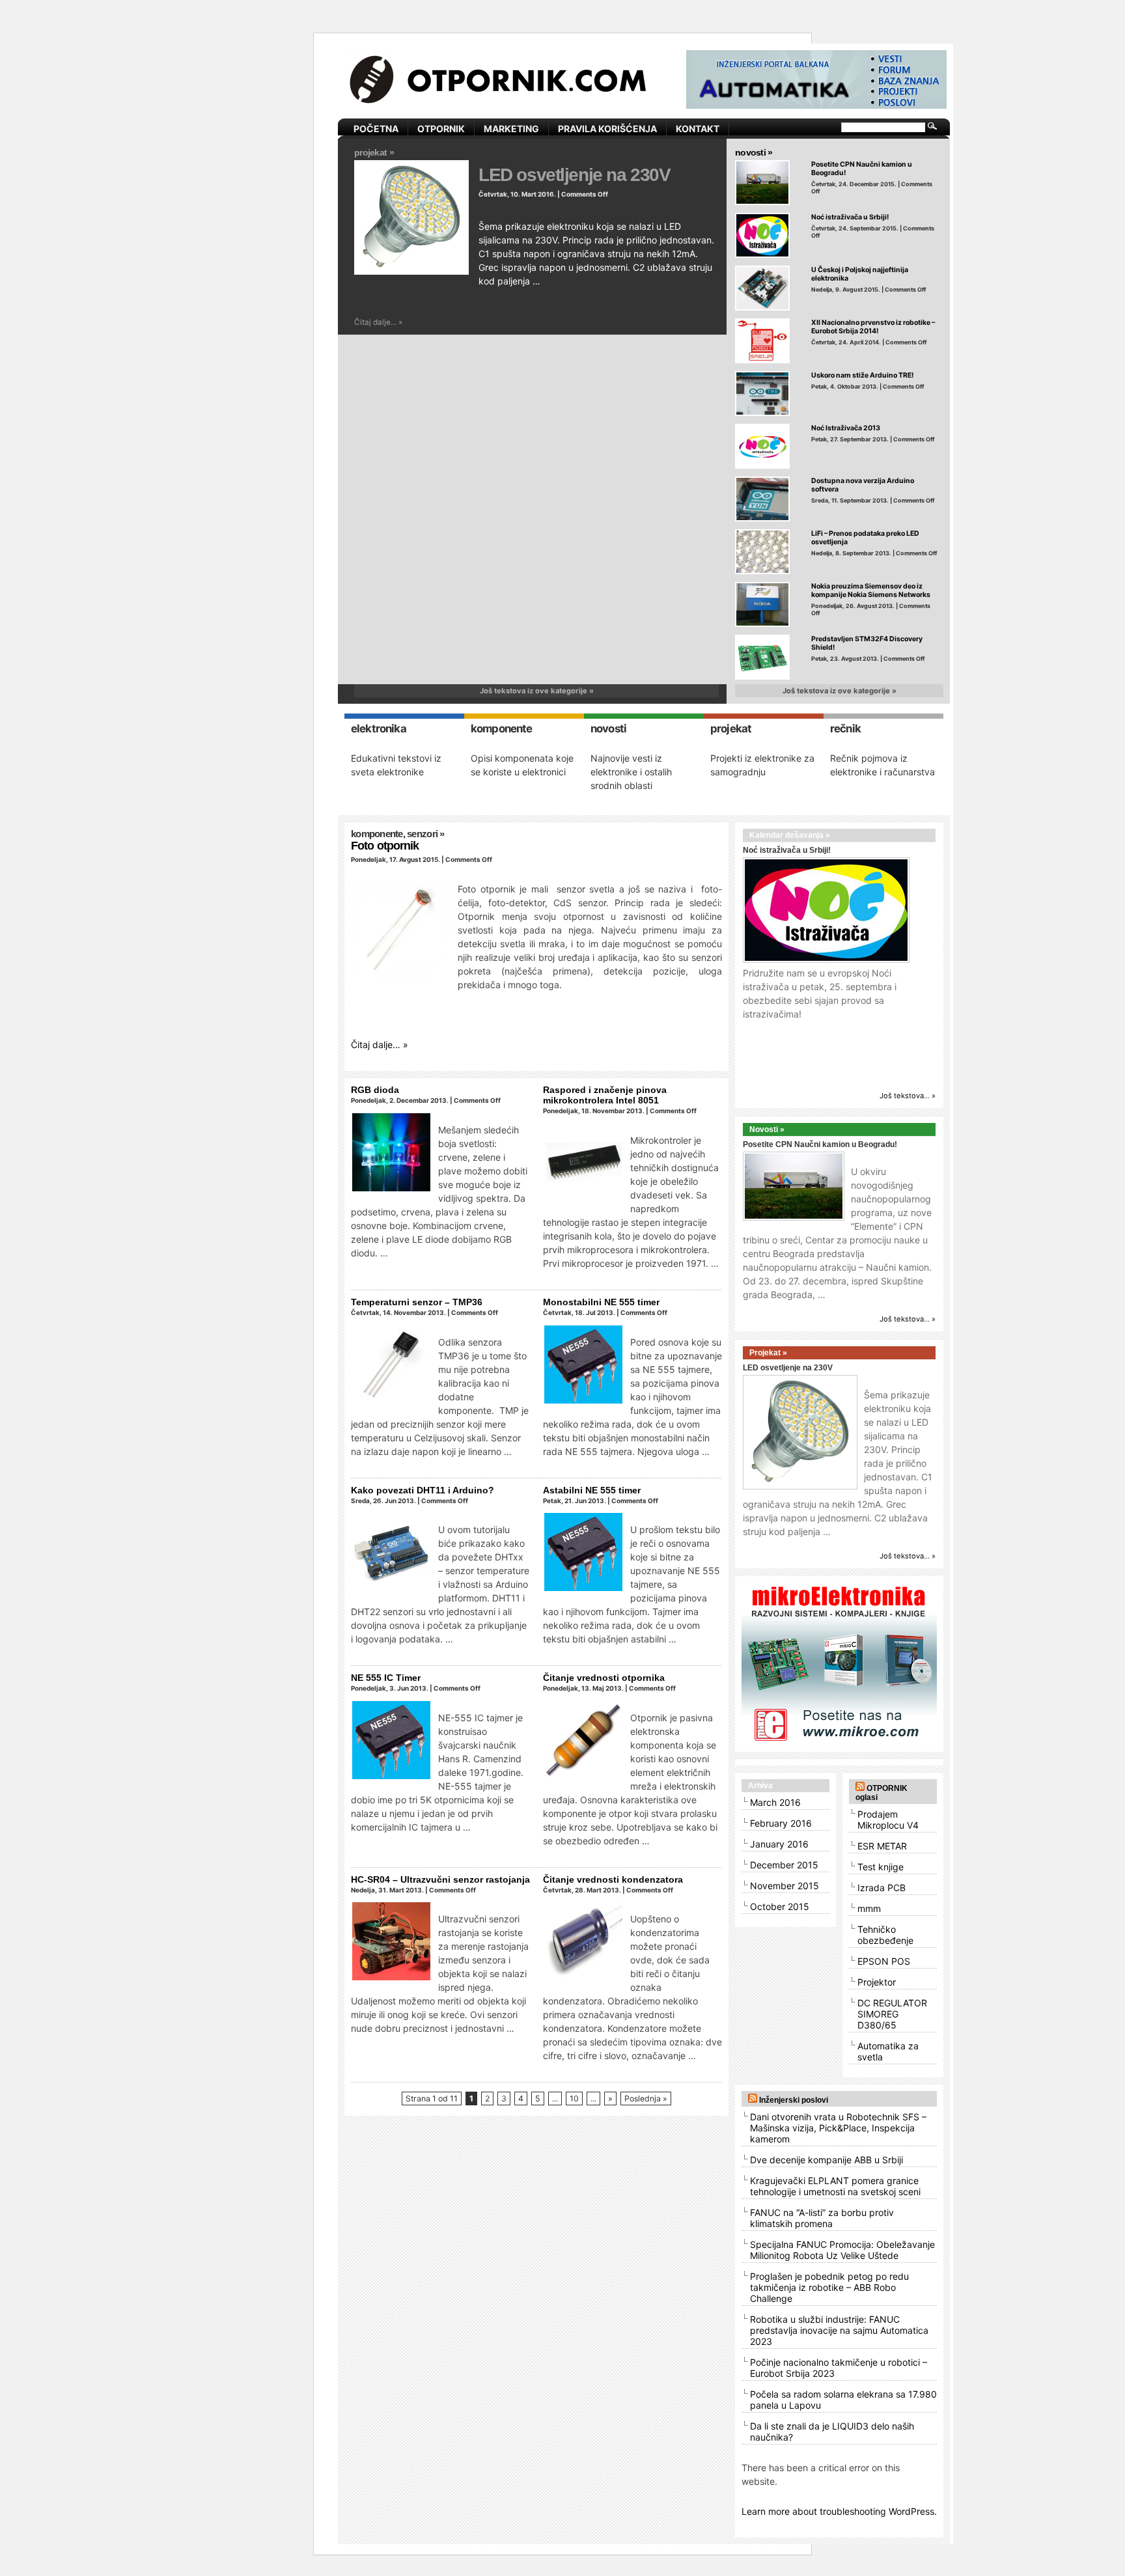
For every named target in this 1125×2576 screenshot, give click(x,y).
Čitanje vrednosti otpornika (604, 1678)
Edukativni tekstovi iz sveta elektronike (396, 765)
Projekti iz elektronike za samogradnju (762, 765)
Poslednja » (646, 2098)
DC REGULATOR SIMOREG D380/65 (892, 2014)
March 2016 (775, 1802)
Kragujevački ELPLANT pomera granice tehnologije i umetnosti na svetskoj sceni (835, 2186)
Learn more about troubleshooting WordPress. (839, 2511)
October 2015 (780, 1906)
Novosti (608, 728)
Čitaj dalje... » (378, 322)
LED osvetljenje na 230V (575, 174)
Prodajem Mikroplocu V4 (888, 1820)
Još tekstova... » (908, 1096)
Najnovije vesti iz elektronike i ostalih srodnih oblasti (631, 772)
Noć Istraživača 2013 (846, 428)
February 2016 (781, 1823)
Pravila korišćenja (607, 129)
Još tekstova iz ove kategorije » (537, 691)
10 (574, 2098)
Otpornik (441, 129)
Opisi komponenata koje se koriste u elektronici (522, 765)
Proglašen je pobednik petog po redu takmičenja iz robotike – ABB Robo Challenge (829, 2287)
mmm (869, 1908)
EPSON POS (884, 1961)
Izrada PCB (882, 1888)
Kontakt (698, 129)
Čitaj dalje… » (380, 1045)
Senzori (422, 834)
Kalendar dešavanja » (790, 835)
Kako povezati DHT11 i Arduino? (423, 1490)
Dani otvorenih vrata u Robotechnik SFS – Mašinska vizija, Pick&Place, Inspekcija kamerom (838, 2128)
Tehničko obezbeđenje (885, 1935)
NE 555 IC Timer (386, 1678)
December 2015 (784, 1865)
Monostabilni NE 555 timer (601, 1302)
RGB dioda (375, 1090)
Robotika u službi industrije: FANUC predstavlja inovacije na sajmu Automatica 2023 (839, 2330)
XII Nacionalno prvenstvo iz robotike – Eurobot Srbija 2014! (873, 327)
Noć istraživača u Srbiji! (850, 217)
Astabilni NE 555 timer (592, 1490)
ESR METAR (882, 1846)
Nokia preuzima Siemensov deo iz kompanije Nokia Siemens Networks (871, 590)
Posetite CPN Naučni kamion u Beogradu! (820, 1144)
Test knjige (881, 1867)
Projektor (877, 1982)
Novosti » (754, 152)
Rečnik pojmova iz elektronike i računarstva (882, 765)
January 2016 (779, 1844)
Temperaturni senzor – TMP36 (417, 1302)
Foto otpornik (385, 846)
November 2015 (785, 1886)
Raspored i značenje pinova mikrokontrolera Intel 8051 (605, 1095)
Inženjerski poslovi (794, 2100)
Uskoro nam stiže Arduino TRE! (862, 375)
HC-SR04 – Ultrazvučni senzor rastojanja (440, 1879)
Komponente (502, 728)
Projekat (731, 728)
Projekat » (374, 152)
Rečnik (845, 728)
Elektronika (379, 728)
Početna (376, 129)
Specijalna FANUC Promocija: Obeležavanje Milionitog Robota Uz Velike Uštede (842, 2250)
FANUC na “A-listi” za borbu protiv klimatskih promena (822, 2218)
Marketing (511, 129)
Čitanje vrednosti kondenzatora (613, 1879)
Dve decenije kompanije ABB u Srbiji (826, 2160)
